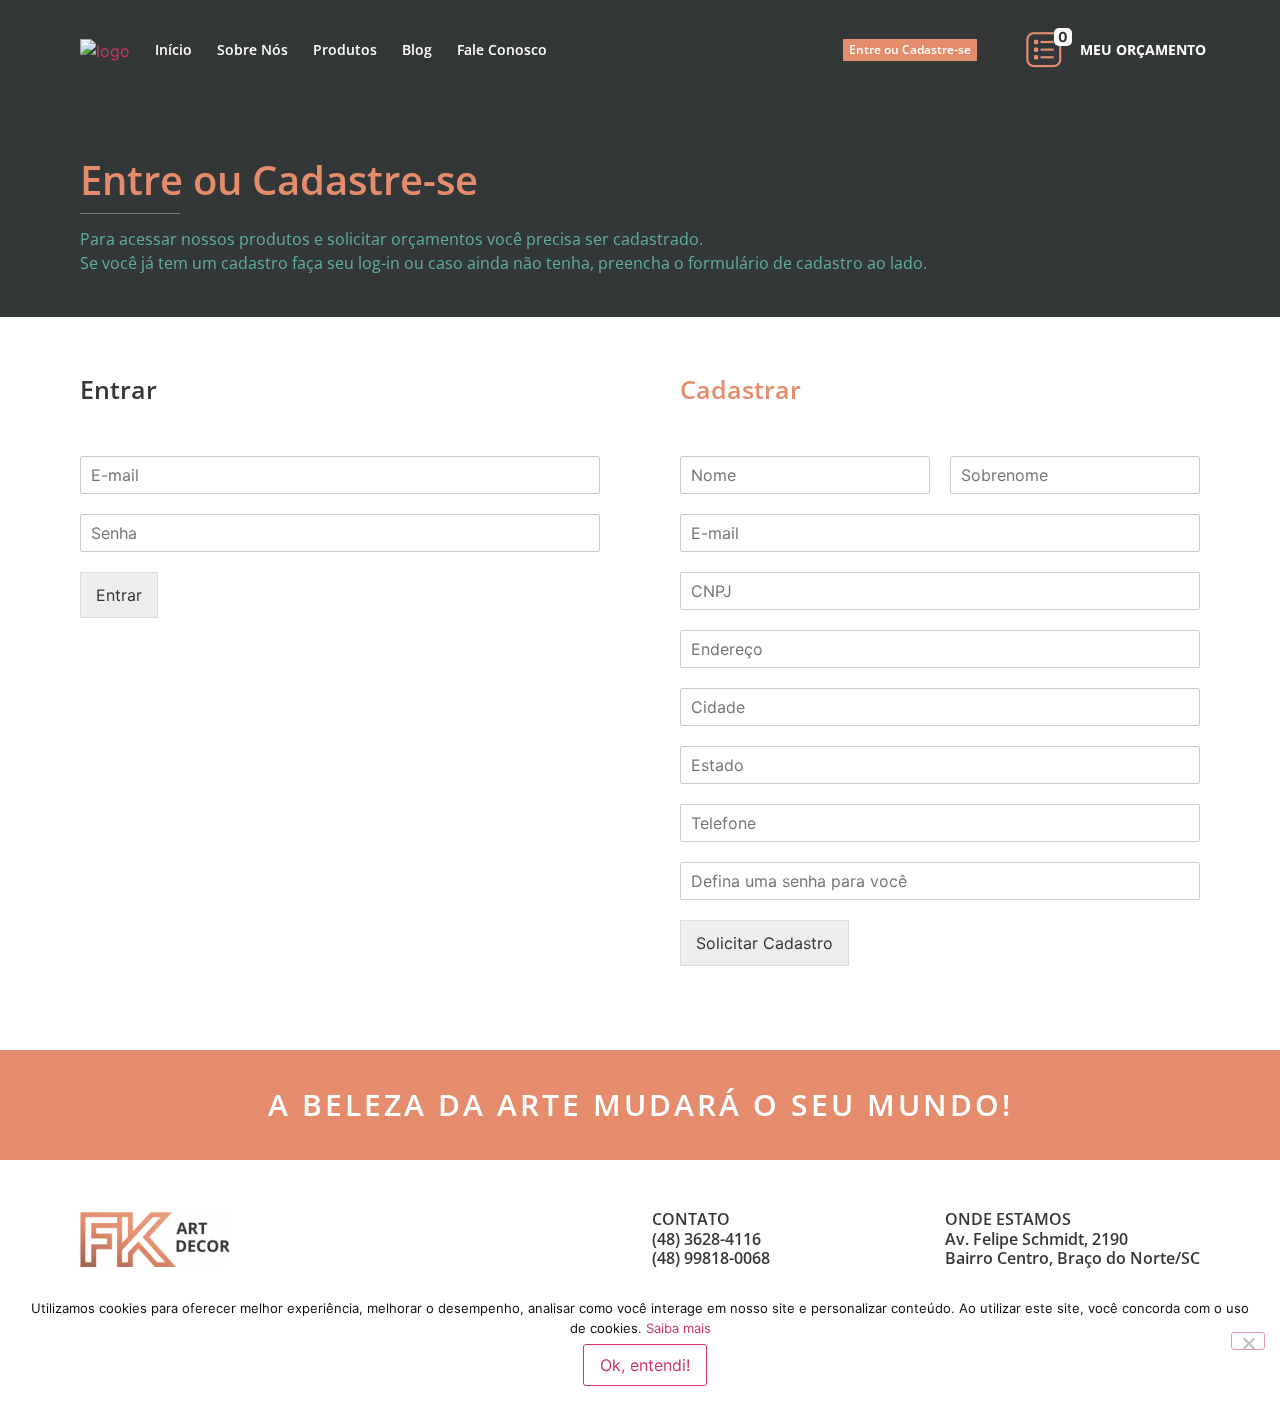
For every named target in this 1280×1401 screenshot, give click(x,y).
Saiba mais (678, 1328)
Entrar (119, 595)
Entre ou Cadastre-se (910, 49)
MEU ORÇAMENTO (1143, 49)
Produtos (345, 49)
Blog (417, 49)
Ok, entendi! (645, 1365)
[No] (1248, 1341)
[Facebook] (420, 1239)
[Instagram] (463, 1239)
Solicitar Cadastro (764, 943)
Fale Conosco (502, 49)
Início (173, 49)
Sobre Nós (252, 49)
